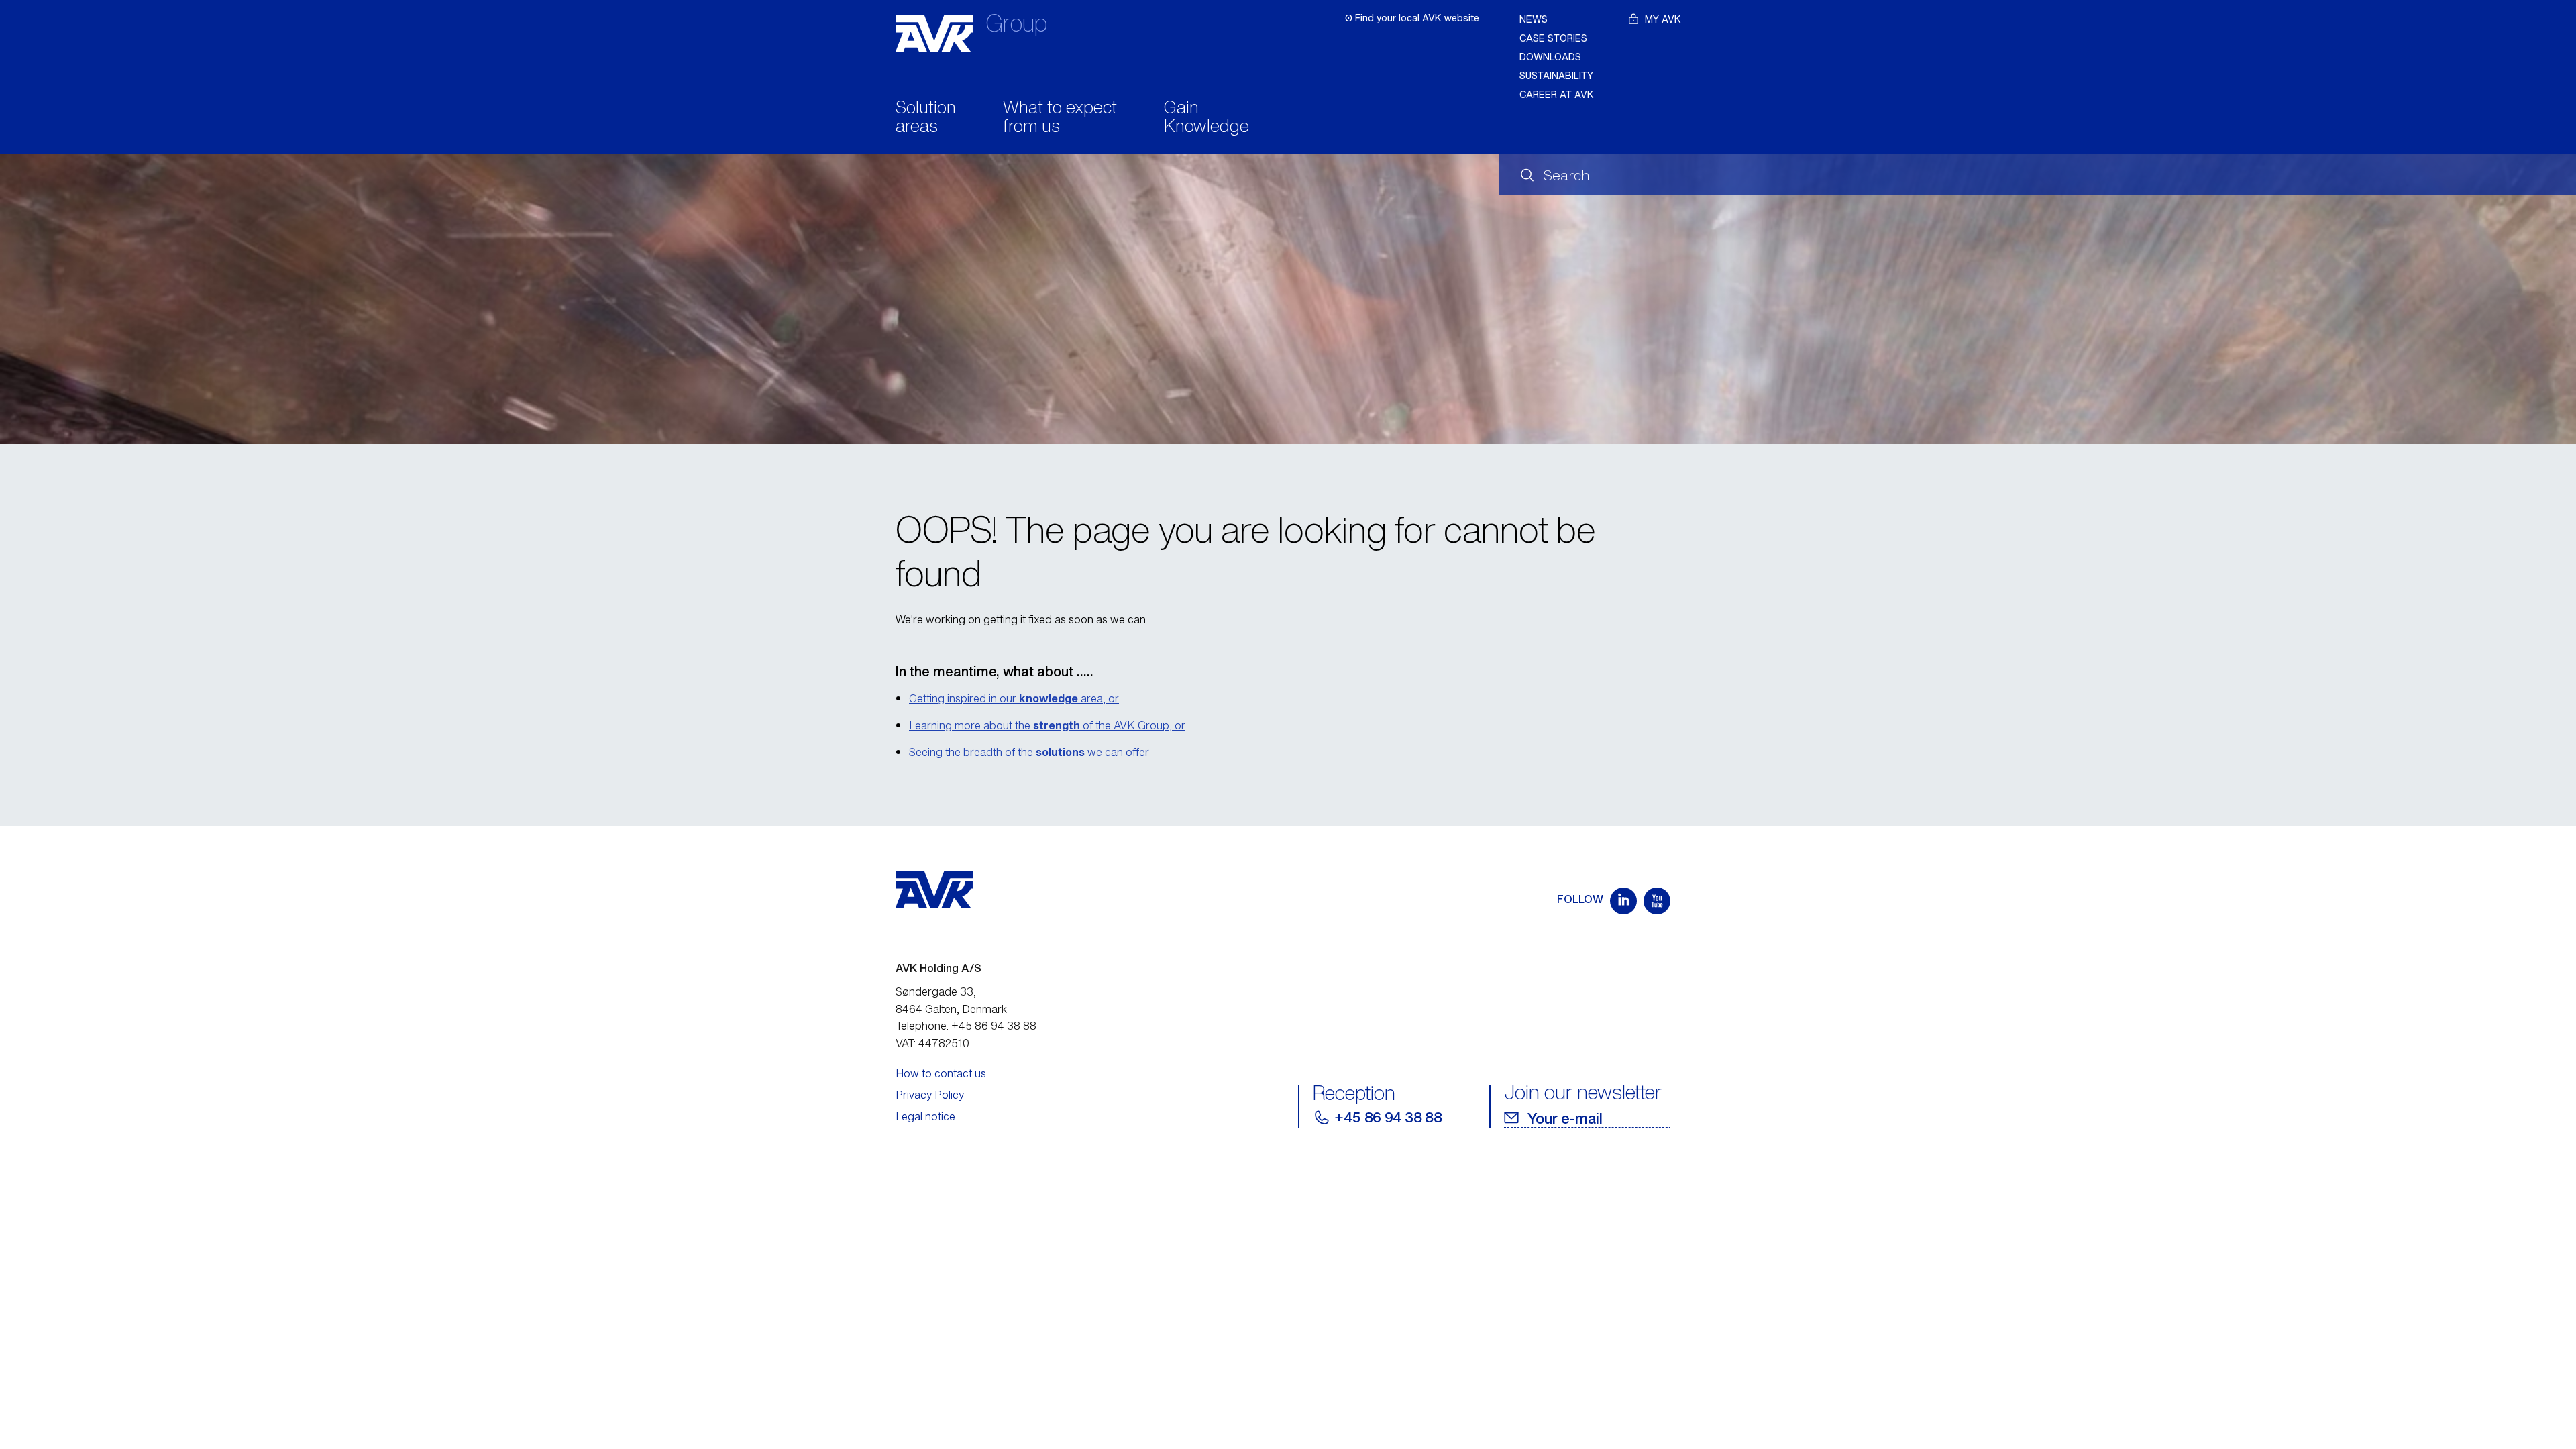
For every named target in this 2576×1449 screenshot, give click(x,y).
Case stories (1553, 38)
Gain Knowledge (1206, 118)
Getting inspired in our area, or (1014, 698)
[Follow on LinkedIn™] (1623, 901)
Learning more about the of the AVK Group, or (1047, 725)
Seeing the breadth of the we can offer (1029, 752)
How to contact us (941, 1073)
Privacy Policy (930, 1095)
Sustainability (1556, 75)
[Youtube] (1657, 901)
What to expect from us (1060, 118)
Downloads (1550, 57)
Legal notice (925, 1116)
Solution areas (926, 118)
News (1534, 19)
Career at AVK (1557, 94)
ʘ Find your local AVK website (1412, 18)
